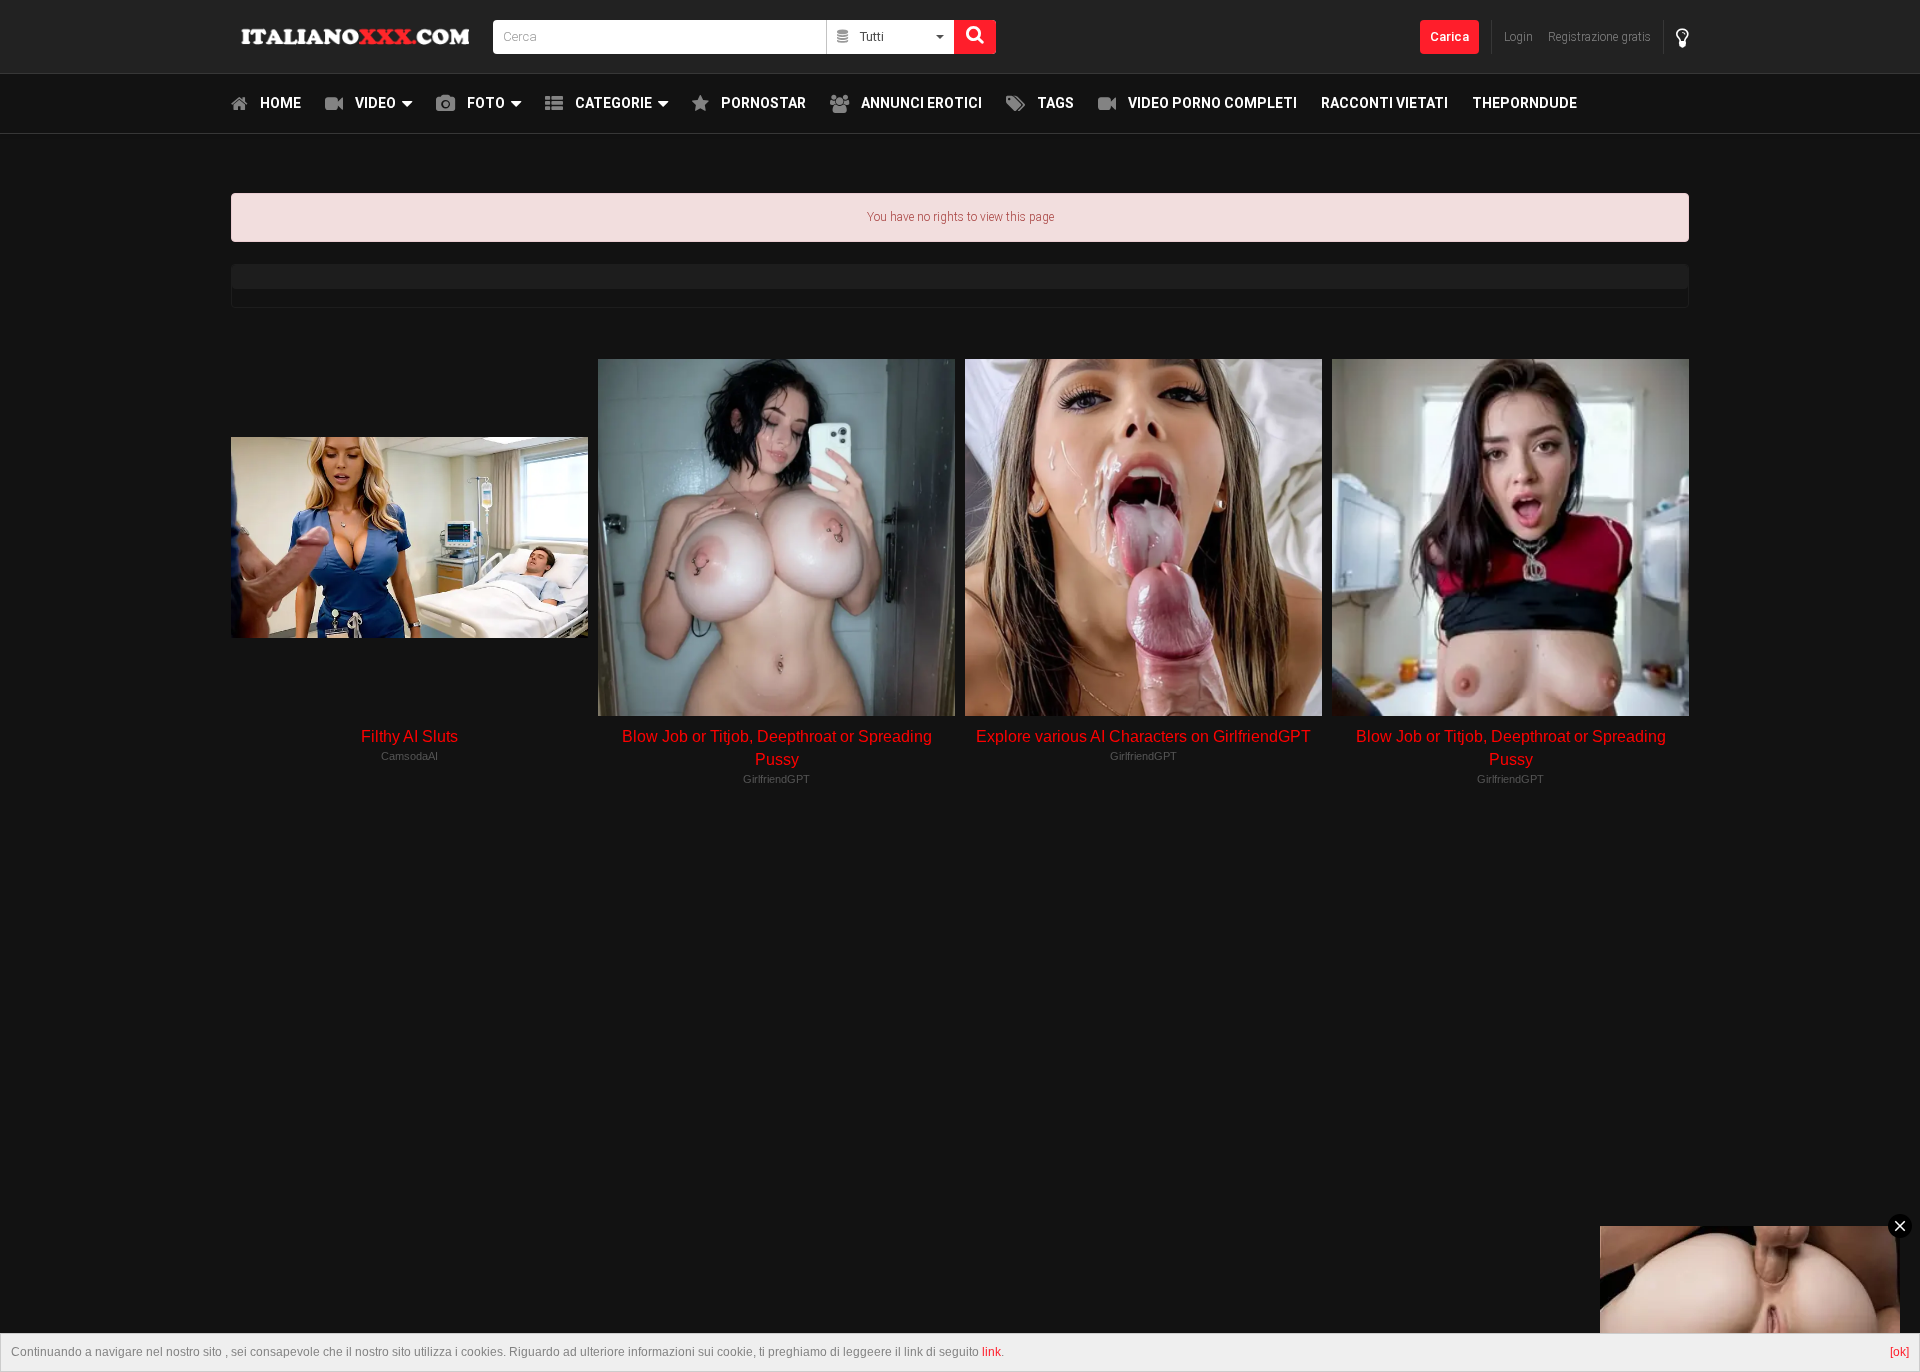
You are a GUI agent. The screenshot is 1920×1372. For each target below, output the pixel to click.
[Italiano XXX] (356, 36)
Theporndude (1524, 103)
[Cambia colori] (1682, 37)
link (991, 1352)
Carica (1449, 36)
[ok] (1899, 1352)
